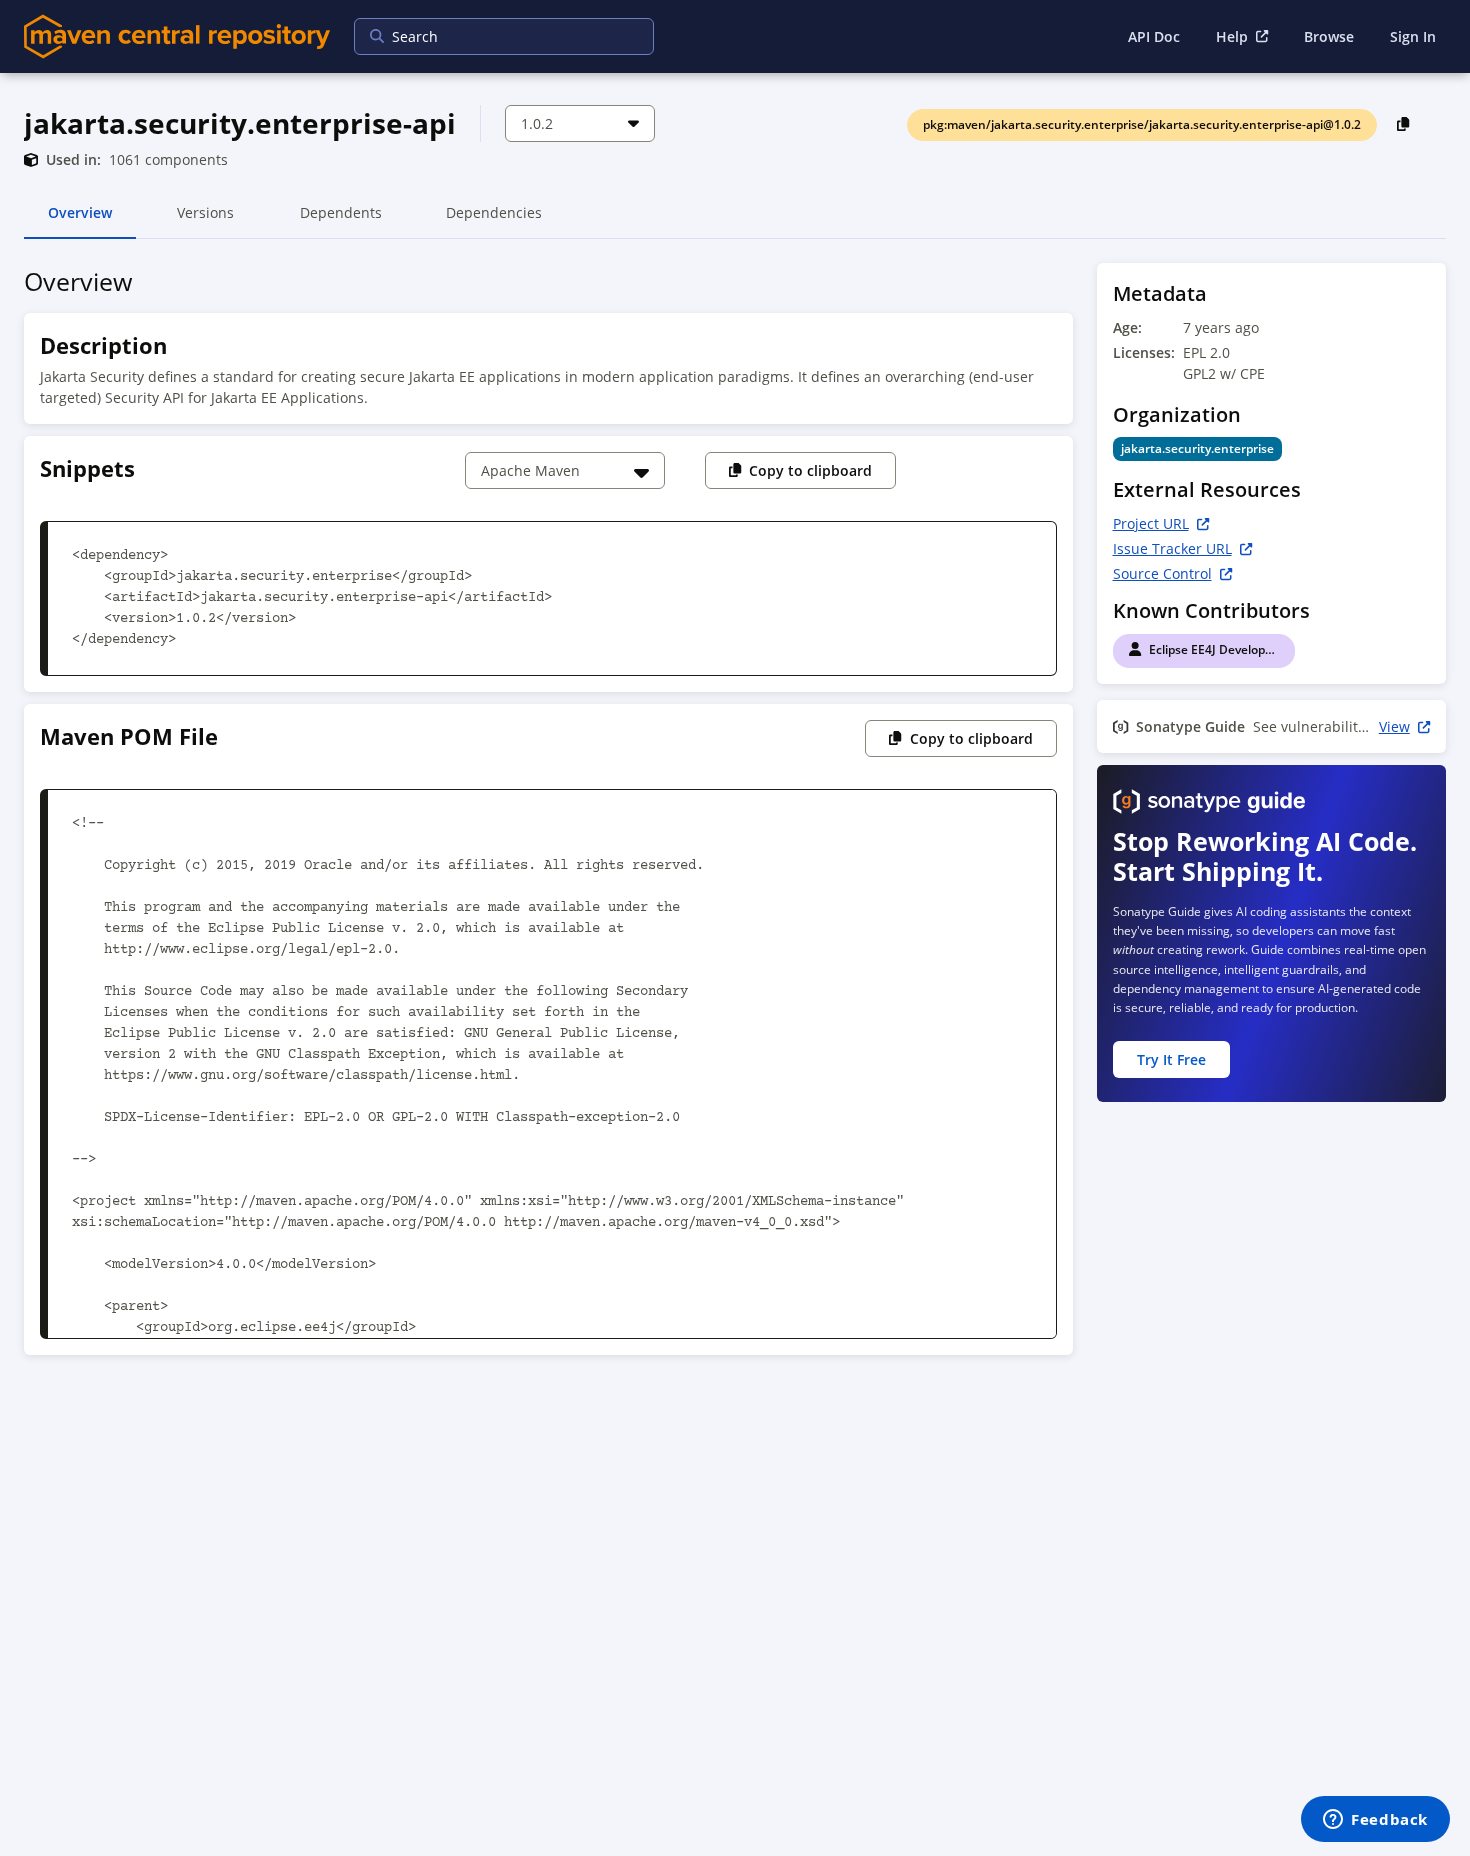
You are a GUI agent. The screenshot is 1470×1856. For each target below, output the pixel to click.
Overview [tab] (80, 221)
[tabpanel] (735, 815)
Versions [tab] (205, 221)
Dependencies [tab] (494, 221)
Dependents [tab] (340, 221)
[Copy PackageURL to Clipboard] (1403, 123)
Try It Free (1171, 1059)
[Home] (177, 36)
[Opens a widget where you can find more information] (1375, 1821)
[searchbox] (491, 36)
